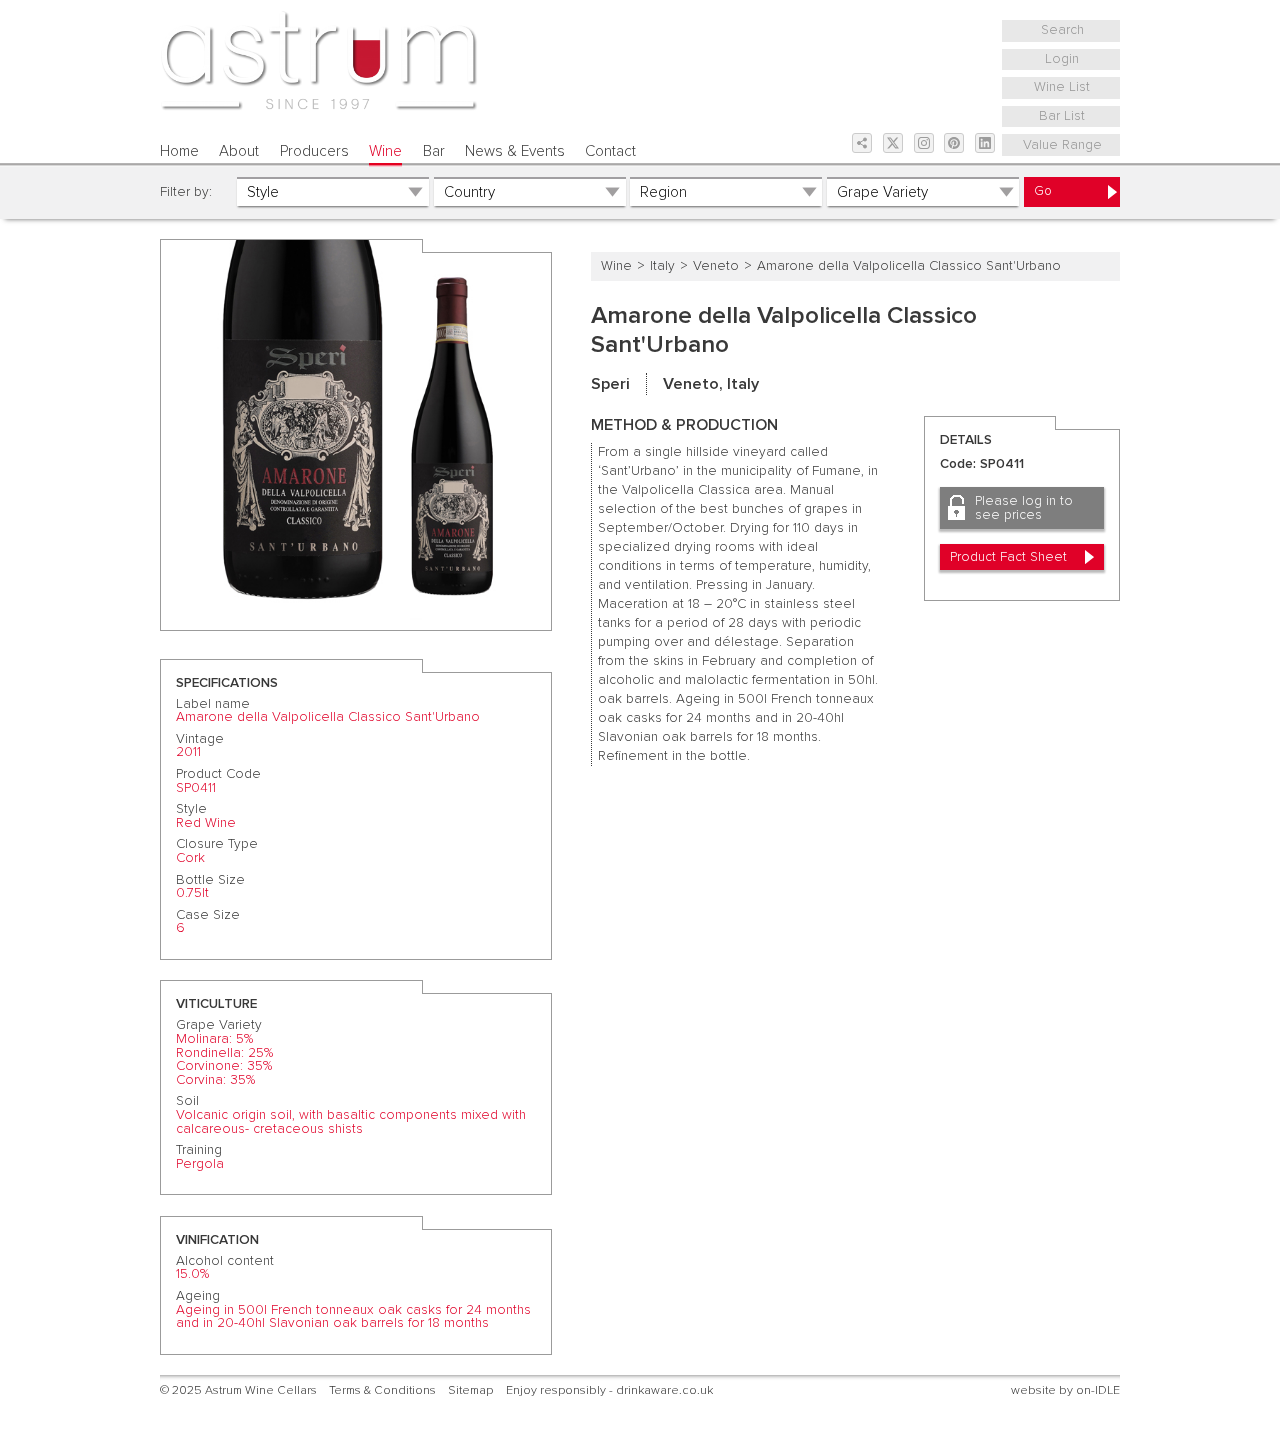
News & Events (515, 151)
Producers (314, 151)
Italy (662, 266)
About (239, 151)
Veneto (716, 266)
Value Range (1062, 145)
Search (1062, 30)
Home (179, 151)
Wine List (1062, 87)
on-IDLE (1098, 1390)
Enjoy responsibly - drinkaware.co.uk (609, 1390)
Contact (610, 151)
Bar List (1062, 116)
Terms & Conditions (382, 1390)
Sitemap (470, 1390)
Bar (434, 151)
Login (1062, 59)
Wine (385, 151)
